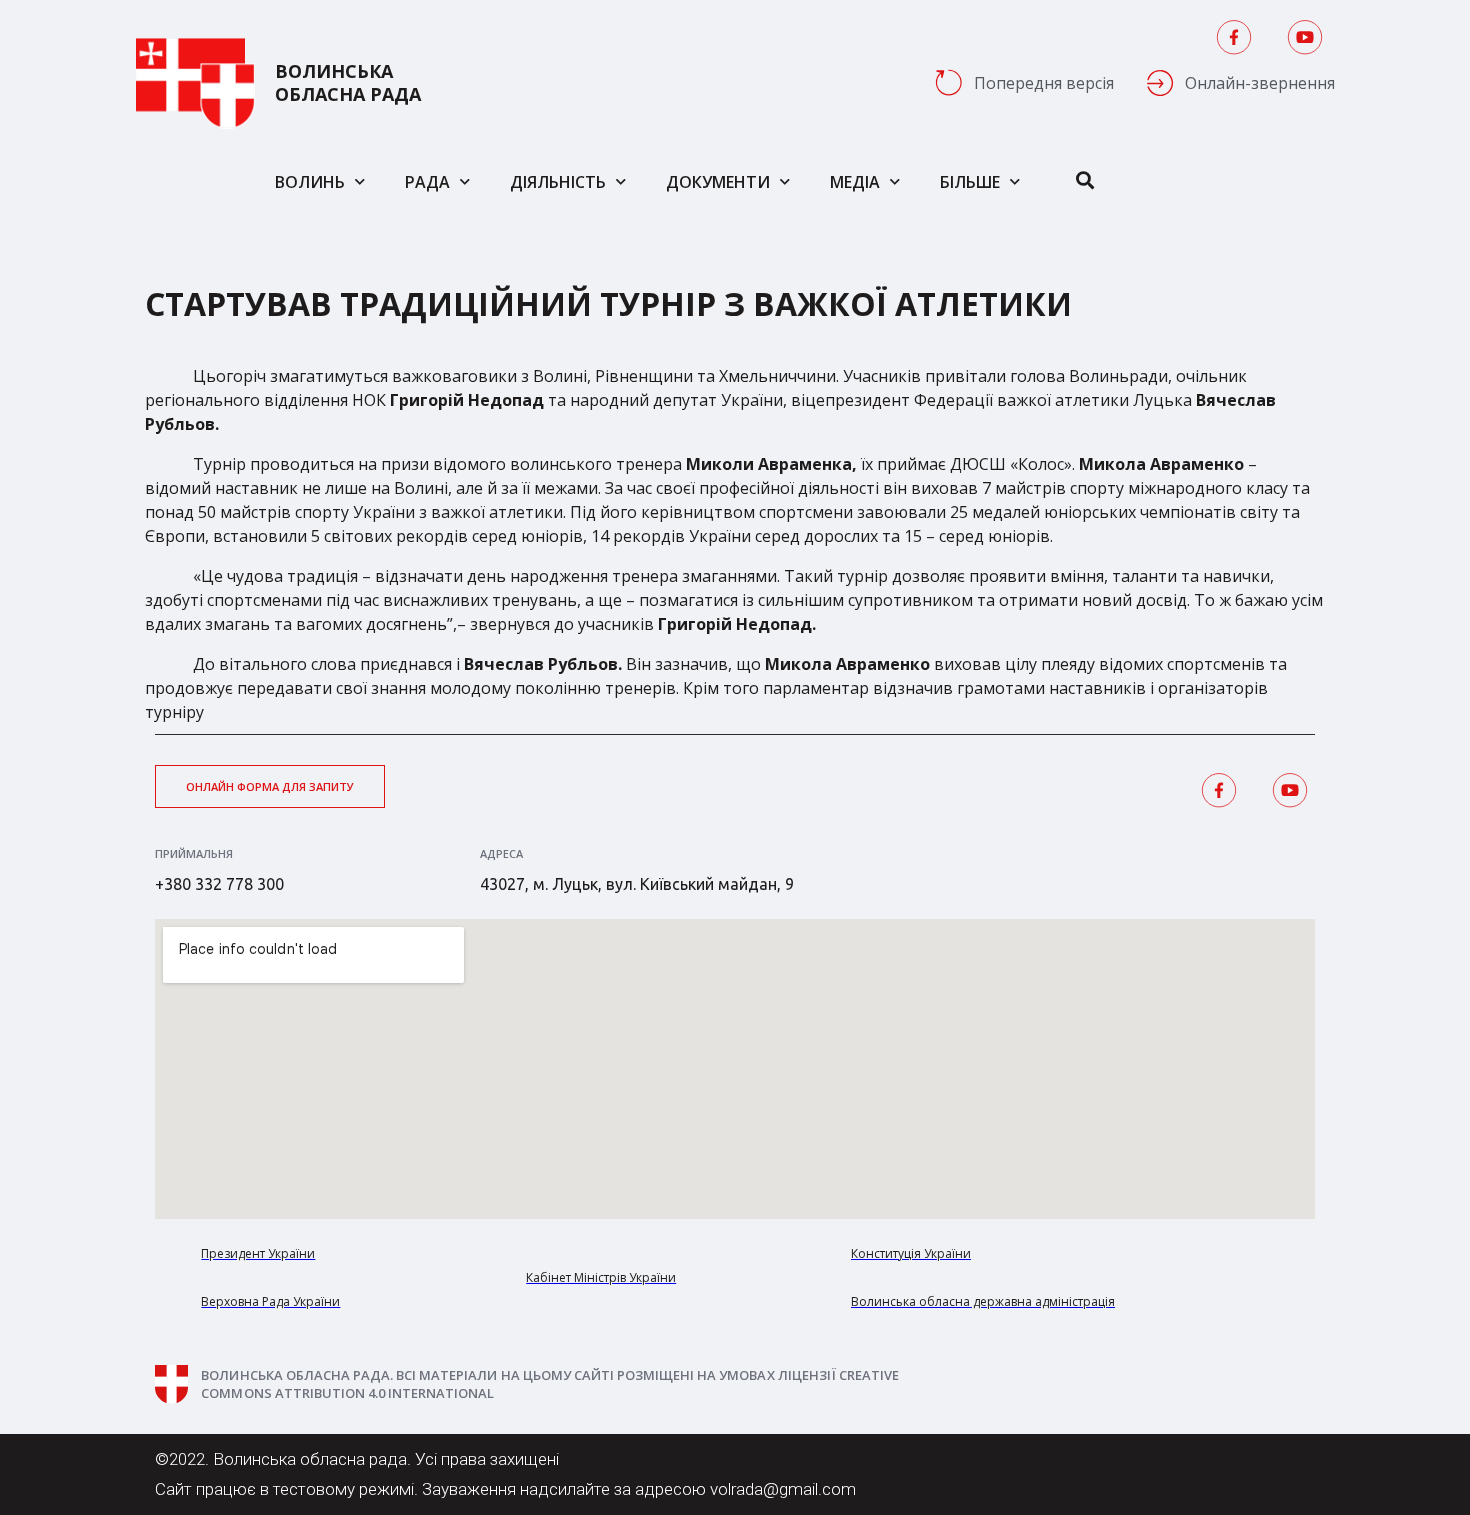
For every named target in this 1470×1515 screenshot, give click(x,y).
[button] (270, 786)
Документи (718, 182)
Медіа (855, 182)
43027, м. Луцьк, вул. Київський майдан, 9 (637, 884)
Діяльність (558, 182)
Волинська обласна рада (348, 83)
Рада (427, 182)
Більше (970, 182)
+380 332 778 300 (219, 884)
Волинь (310, 182)
